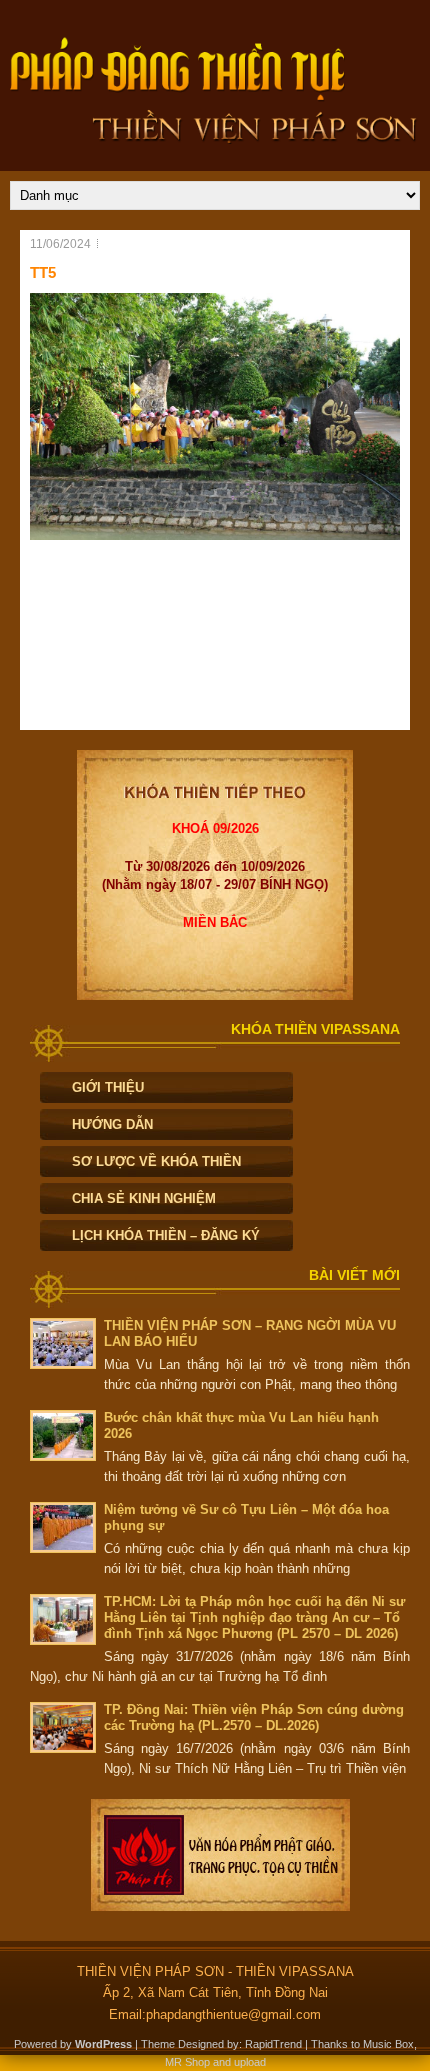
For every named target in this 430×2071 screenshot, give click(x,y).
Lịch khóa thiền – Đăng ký (166, 1235)
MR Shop (187, 2062)
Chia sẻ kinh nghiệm (144, 1198)
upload (250, 2062)
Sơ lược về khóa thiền (156, 1161)
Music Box (388, 2044)
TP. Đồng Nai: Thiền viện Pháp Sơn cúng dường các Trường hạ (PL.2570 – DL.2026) (254, 1717)
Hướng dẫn (112, 1124)
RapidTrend (273, 2044)
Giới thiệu (108, 1087)
